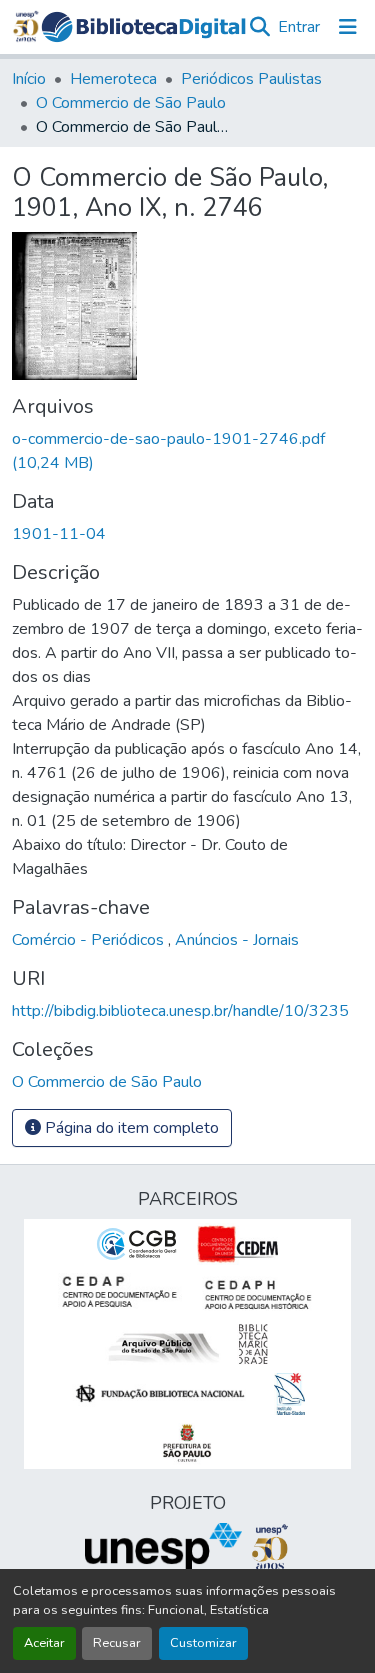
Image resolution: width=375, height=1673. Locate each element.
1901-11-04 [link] (59, 534)
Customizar (203, 1643)
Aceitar (44, 1643)
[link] (187, 451)
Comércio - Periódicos (90, 940)
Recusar (117, 1643)
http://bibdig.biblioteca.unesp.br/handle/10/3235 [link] (180, 1011)
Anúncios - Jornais (237, 940)
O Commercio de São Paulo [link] (131, 103)
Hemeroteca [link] (113, 79)
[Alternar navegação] (348, 27)
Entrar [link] (299, 27)
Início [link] (29, 79)
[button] (143, 27)
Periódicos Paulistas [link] (251, 79)
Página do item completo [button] (130, 1128)
